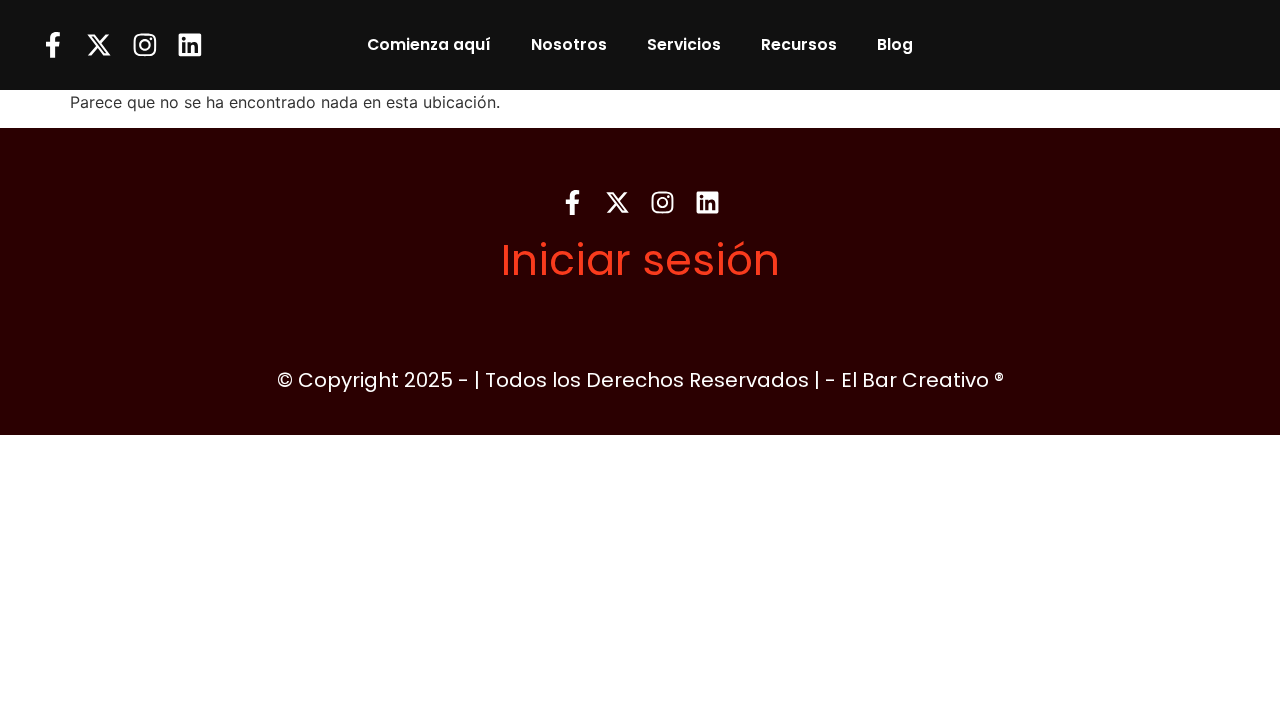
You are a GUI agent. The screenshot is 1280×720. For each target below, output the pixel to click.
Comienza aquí (429, 44)
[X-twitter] (99, 45)
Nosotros (569, 44)
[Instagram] (145, 45)
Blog (895, 44)
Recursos (799, 44)
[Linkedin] (190, 45)
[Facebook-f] (53, 45)
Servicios (684, 44)
